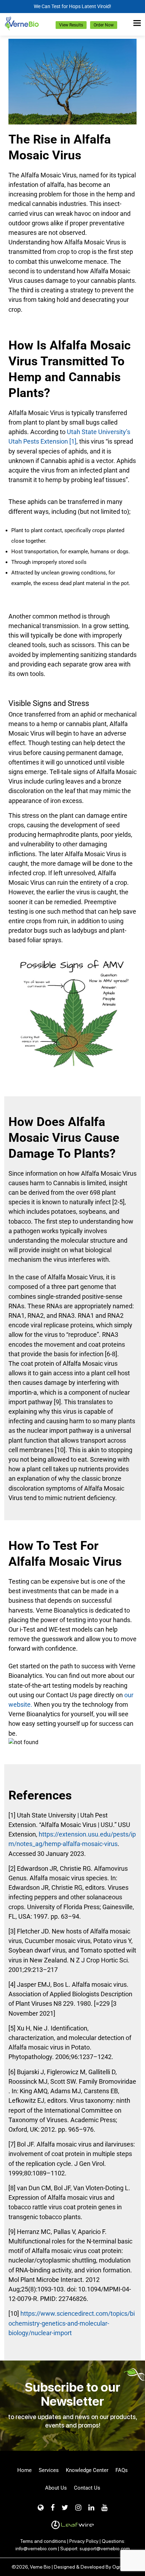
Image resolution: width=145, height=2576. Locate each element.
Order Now (104, 25)
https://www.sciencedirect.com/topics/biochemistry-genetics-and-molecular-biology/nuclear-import (72, 2323)
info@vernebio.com (36, 2548)
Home (24, 2470)
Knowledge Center (87, 2470)
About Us (56, 2488)
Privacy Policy (84, 2541)
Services (49, 2470)
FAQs (122, 2470)
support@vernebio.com (105, 2548)
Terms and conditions (43, 2541)
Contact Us (87, 2488)
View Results (71, 25)
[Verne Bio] (22, 23)
